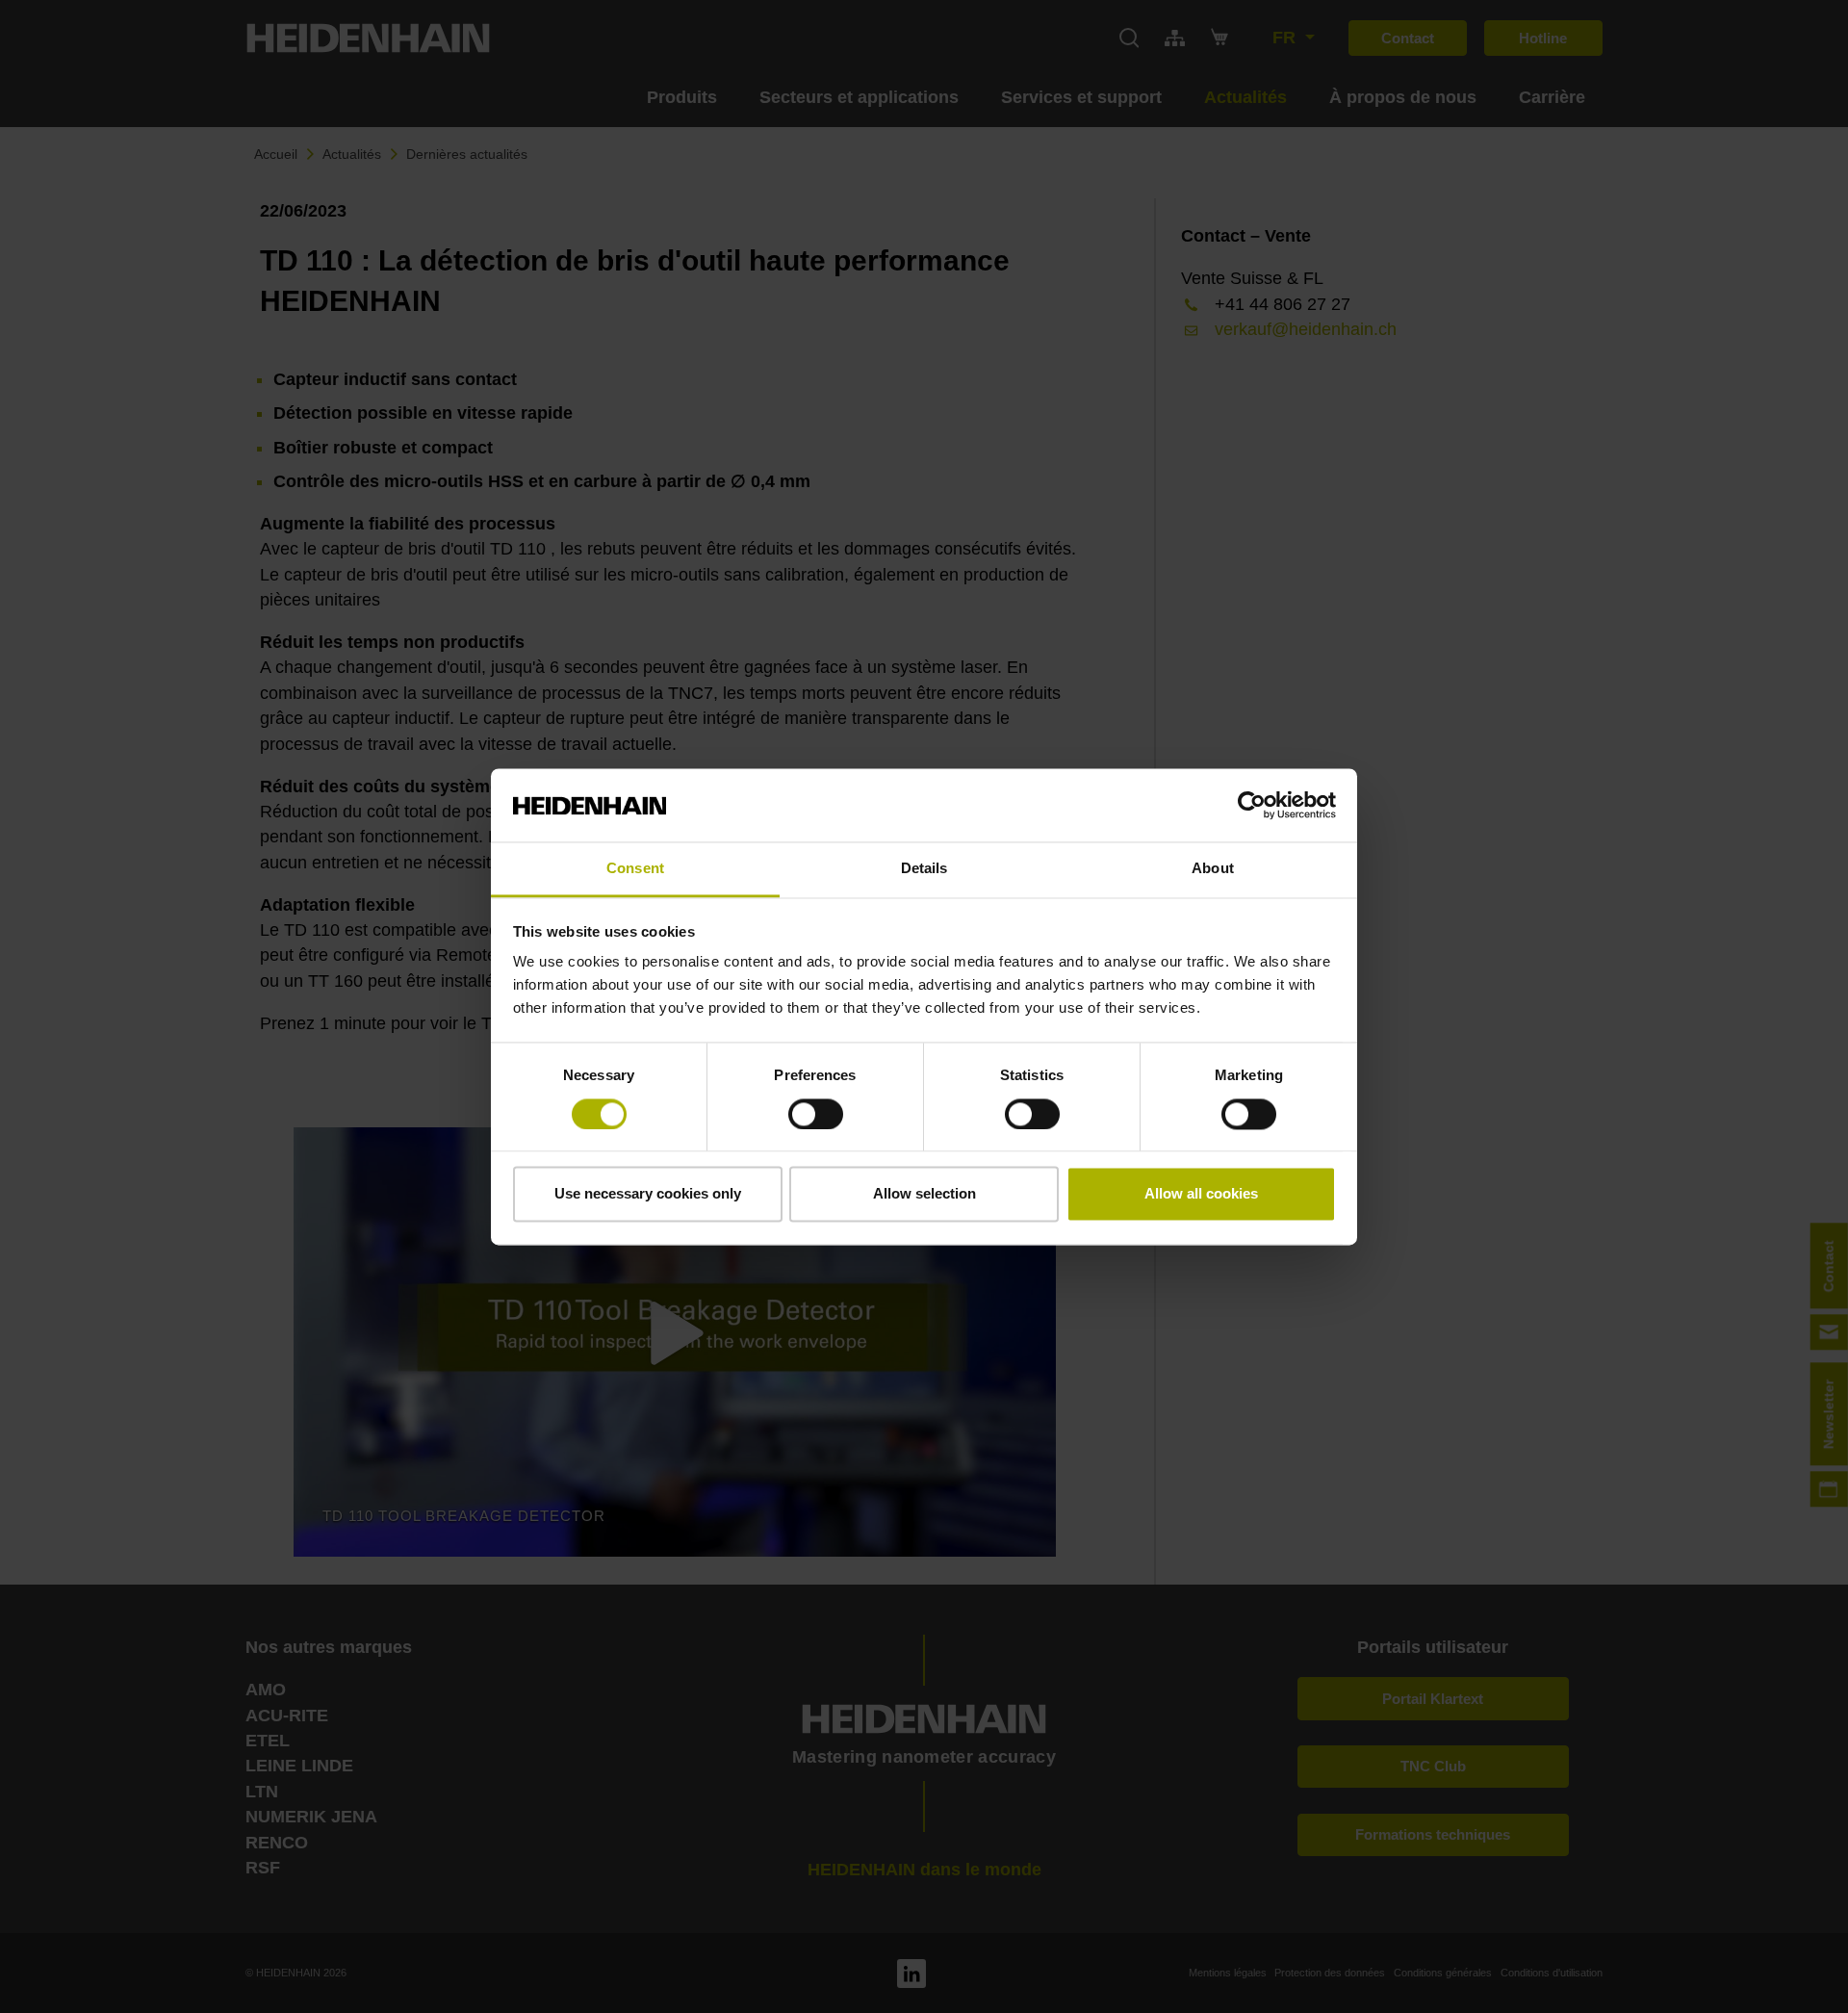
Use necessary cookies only (648, 1194)
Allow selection (924, 1194)
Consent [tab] (635, 869)
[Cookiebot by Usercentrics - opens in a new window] (1252, 805)
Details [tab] (924, 869)
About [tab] (1213, 869)
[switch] (816, 1114)
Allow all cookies (1201, 1194)
